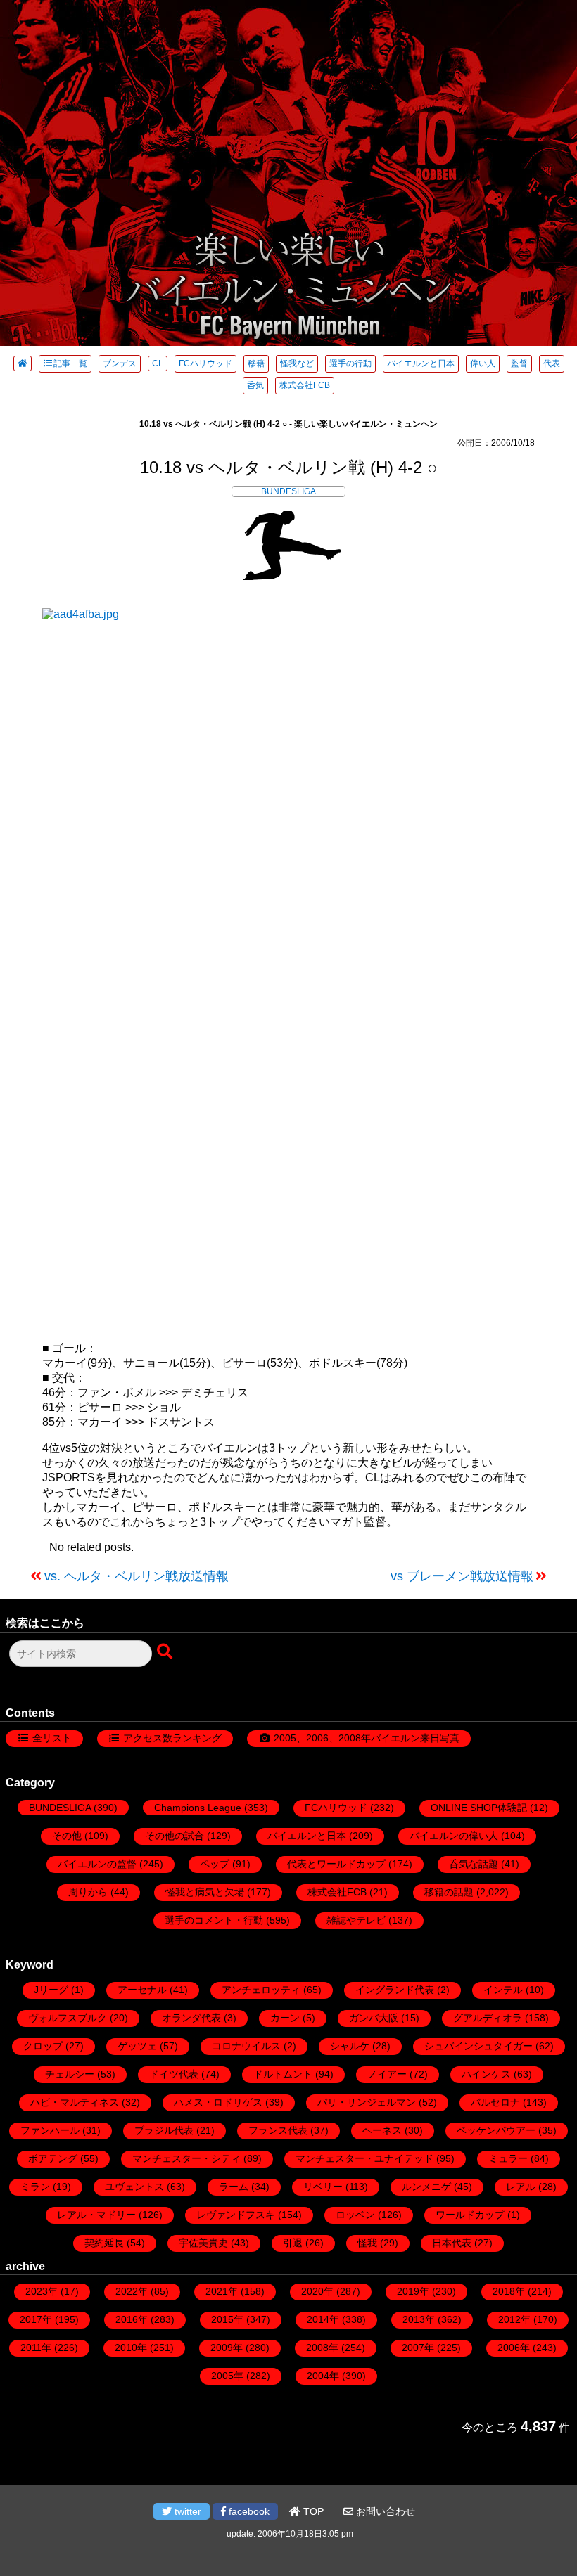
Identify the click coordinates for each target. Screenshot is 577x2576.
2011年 (36, 2348)
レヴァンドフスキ (236, 2215)
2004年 (323, 2376)
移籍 (256, 363)
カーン (285, 2018)
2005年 (227, 2376)
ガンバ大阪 (374, 2018)
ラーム (234, 2187)
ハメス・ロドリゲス (218, 2102)
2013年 (419, 2319)
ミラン (35, 2187)
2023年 (42, 2291)
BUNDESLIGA (288, 491)
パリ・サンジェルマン (367, 2102)
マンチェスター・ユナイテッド (364, 2158)
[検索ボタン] (166, 1652)
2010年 (131, 2348)
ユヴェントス (134, 2187)
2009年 (227, 2348)
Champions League (198, 1808)
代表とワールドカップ (336, 1864)
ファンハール (50, 2130)
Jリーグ (51, 1990)
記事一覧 (70, 363)
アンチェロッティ (261, 1990)
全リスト (52, 1738)
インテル (503, 1990)
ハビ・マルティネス (75, 2102)
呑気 (255, 385)
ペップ (215, 1864)
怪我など (297, 363)
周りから (88, 1892)
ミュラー (508, 2158)
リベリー (323, 2187)
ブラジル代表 (164, 2130)
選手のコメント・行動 (214, 1920)
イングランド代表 (395, 1990)
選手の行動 (350, 363)
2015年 (227, 2319)
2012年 (514, 2319)
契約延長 (104, 2243)
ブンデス (120, 363)
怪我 (367, 2243)
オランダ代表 (191, 2018)
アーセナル (142, 1990)
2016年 (132, 2319)
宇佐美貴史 (203, 2243)
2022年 (132, 2291)
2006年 (514, 2348)
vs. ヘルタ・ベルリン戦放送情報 (137, 1576)
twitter (186, 2511)
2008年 (322, 2348)
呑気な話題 (474, 1864)
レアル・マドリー (96, 2215)
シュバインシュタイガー (478, 2046)
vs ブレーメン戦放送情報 (462, 1576)
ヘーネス (382, 2130)
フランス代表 (278, 2130)
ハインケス (486, 2074)
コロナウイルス (246, 2046)
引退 (293, 2243)
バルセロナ (495, 2102)
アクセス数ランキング (172, 1738)
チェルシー (70, 2074)
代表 (552, 363)
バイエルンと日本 (421, 363)
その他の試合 (175, 1836)
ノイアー (387, 2074)
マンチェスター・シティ (186, 2158)
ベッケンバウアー (496, 2130)
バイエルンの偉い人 (454, 1836)
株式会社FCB (305, 385)
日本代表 (452, 2243)
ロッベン (355, 2215)
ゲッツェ (137, 2046)
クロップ (43, 2046)
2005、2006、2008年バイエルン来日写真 (367, 1738)
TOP (312, 2511)
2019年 (413, 2291)
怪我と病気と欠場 (205, 1892)
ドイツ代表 (174, 2074)
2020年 (317, 2291)
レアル (521, 2187)
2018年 (509, 2291)
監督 (519, 363)
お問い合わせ (384, 2511)
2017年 (36, 2319)
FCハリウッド (205, 363)
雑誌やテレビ (356, 1920)
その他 (67, 1836)
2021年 (222, 2291)
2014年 (323, 2319)
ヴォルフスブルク (68, 2018)
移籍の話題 (449, 1892)
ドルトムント (283, 2074)
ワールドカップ (470, 2215)
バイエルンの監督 (97, 1864)
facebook (248, 2511)
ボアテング (53, 2158)
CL (158, 363)
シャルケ (350, 2046)
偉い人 (483, 363)
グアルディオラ (488, 2018)
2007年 (418, 2348)
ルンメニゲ (426, 2187)
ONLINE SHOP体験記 (479, 1808)
